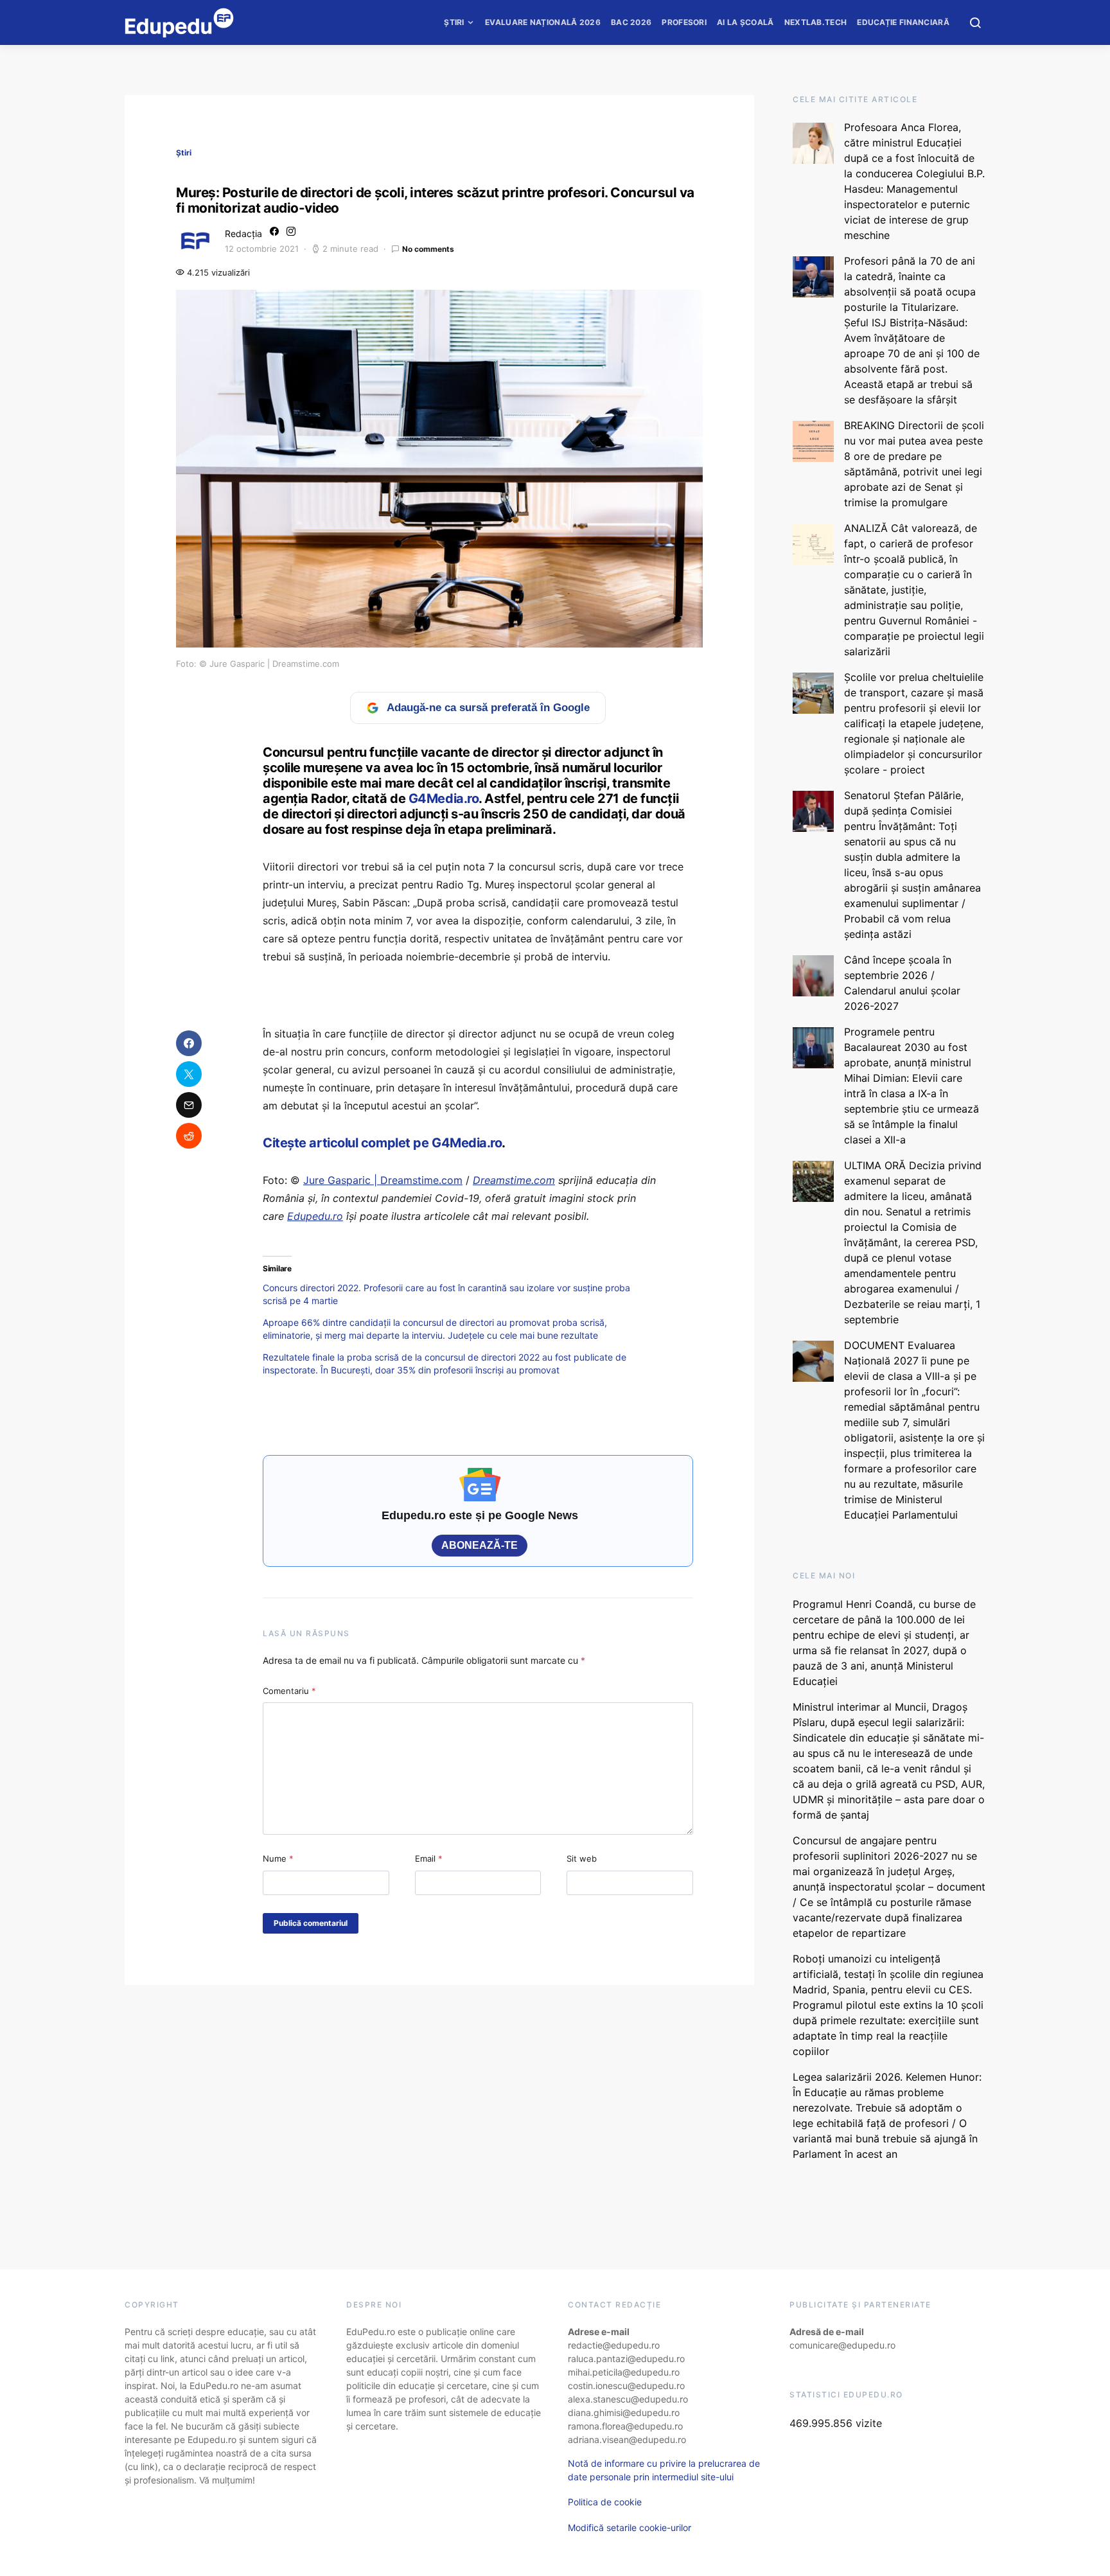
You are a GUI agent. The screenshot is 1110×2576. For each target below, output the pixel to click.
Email (429, 1858)
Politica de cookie (605, 2502)
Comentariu (289, 1691)
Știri (454, 22)
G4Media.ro (444, 798)
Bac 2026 (631, 22)
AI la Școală (745, 22)
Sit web (582, 1858)
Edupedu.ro (315, 1216)
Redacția (243, 234)
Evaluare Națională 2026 (543, 22)
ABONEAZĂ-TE (480, 1545)
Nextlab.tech (816, 22)
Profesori (684, 22)
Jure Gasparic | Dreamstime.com (383, 1180)
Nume (278, 1858)
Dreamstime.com (514, 1180)
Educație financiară (903, 22)
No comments (428, 249)
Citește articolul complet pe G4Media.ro (382, 1143)
